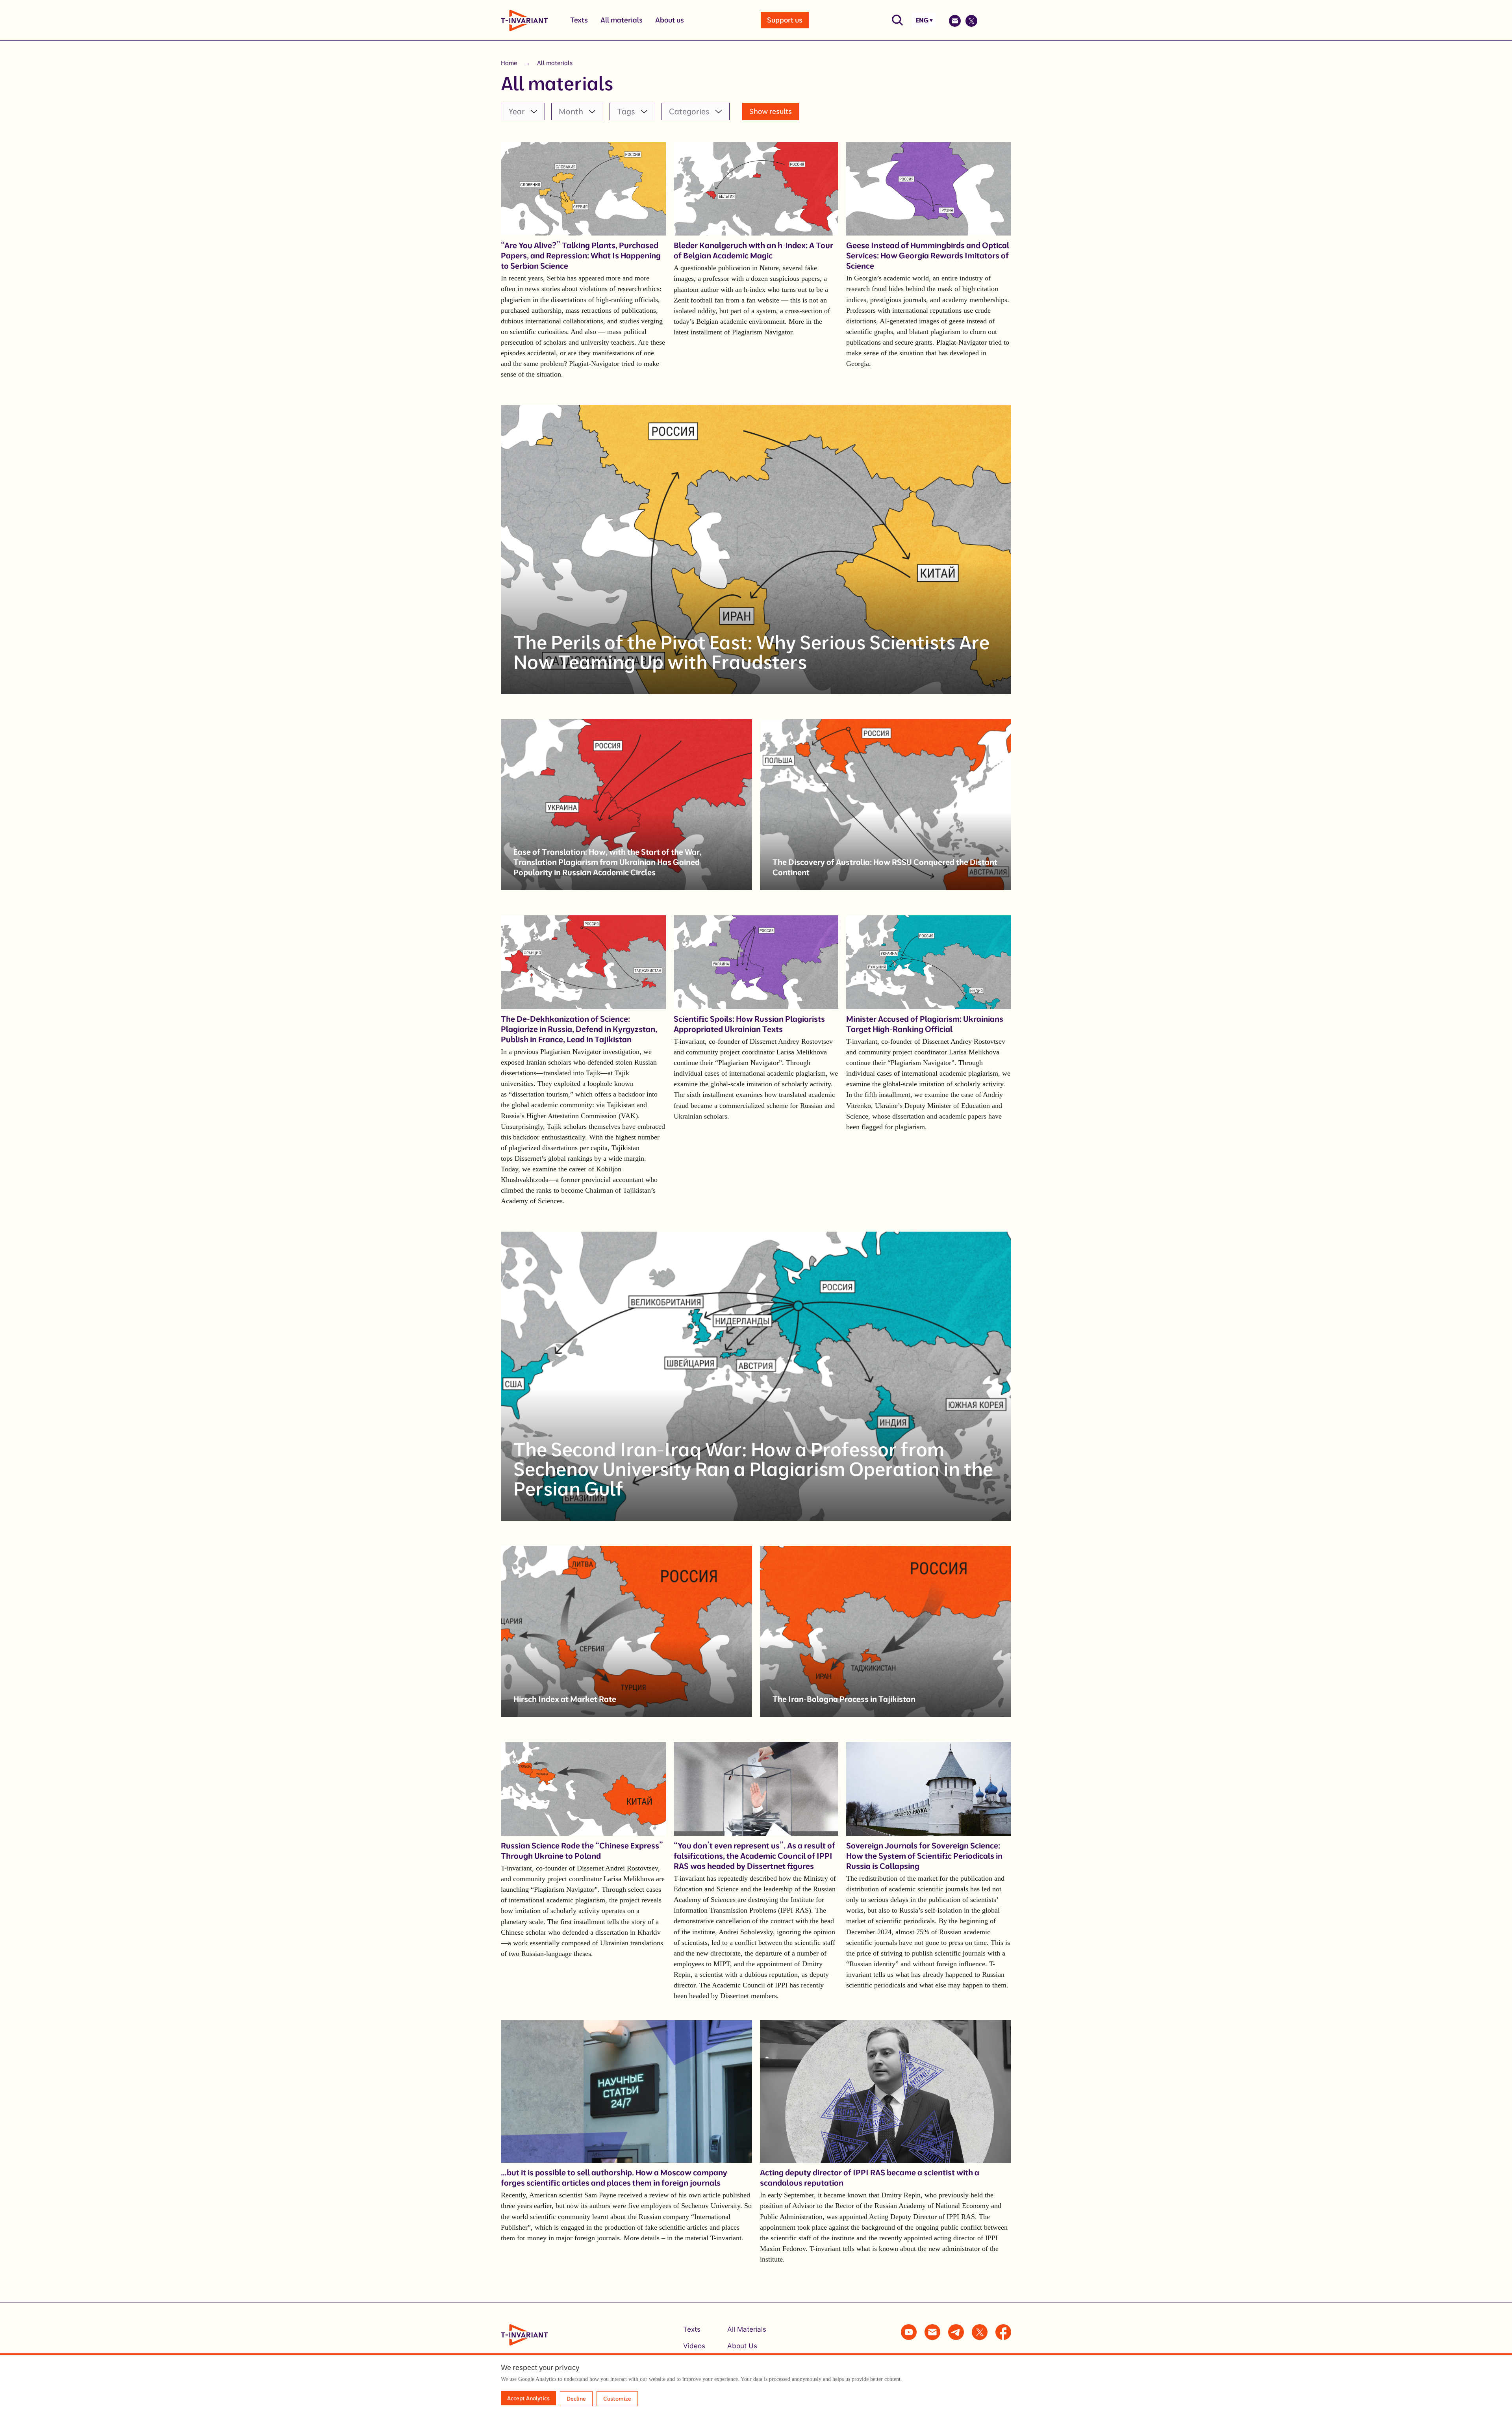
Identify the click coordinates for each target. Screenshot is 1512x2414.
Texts (579, 20)
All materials (622, 20)
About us (670, 20)
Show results (771, 111)
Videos (694, 2346)
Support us (785, 20)
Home (509, 63)
